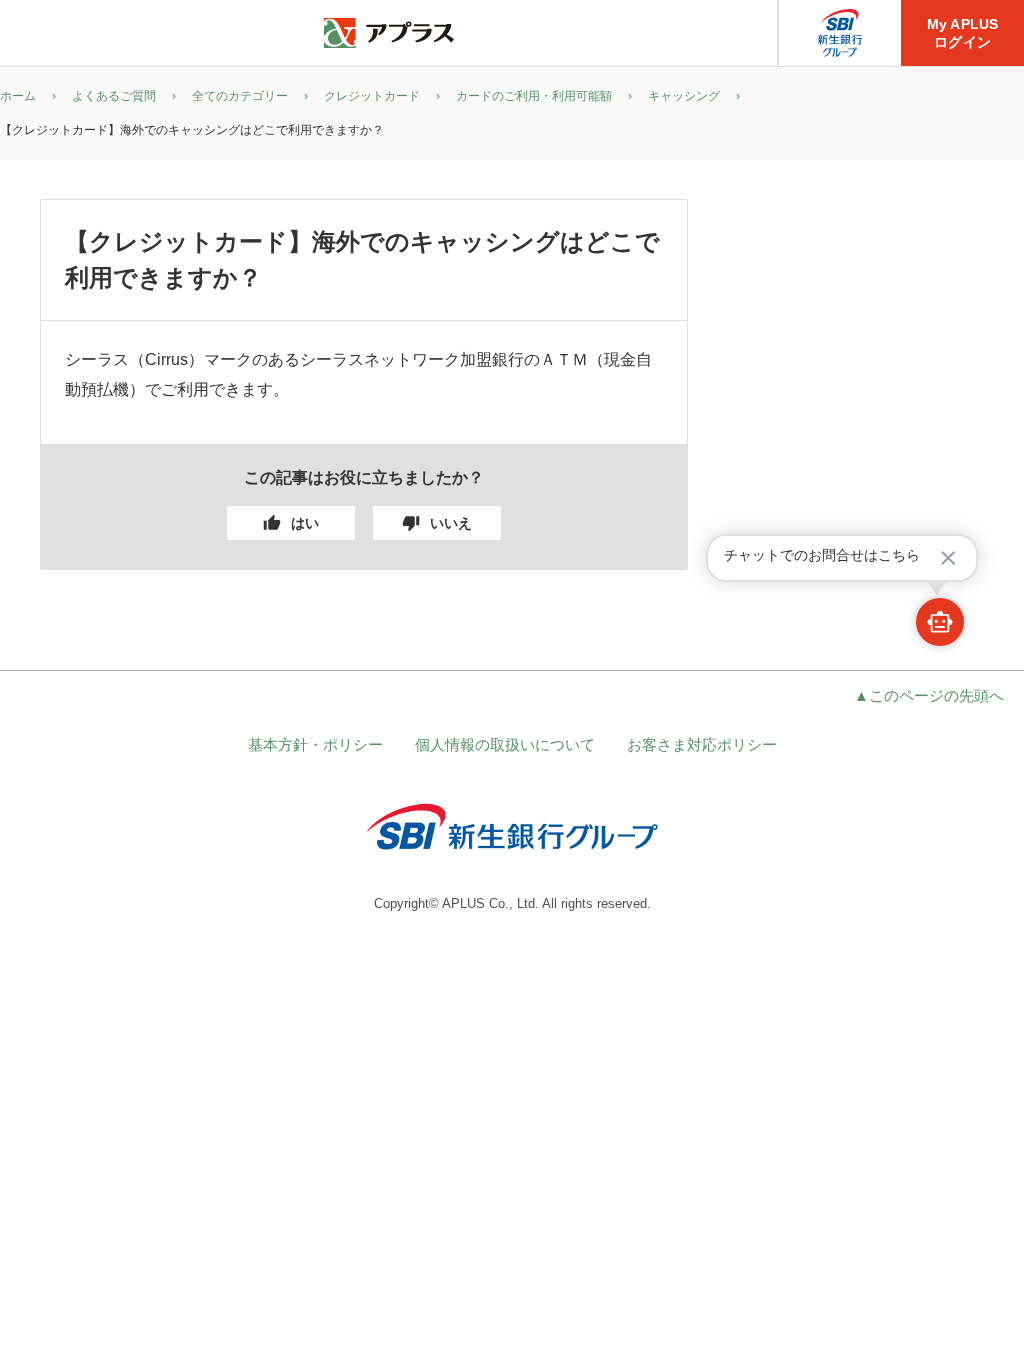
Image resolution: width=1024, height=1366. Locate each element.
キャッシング (684, 96)
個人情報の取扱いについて (505, 744)
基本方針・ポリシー (315, 744)
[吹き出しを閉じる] (948, 558)
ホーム (18, 96)
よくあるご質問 (114, 96)
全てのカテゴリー (240, 96)
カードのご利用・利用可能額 (534, 96)
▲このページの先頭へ (929, 695)
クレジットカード (372, 96)
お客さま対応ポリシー (702, 744)
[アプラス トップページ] (389, 33)
